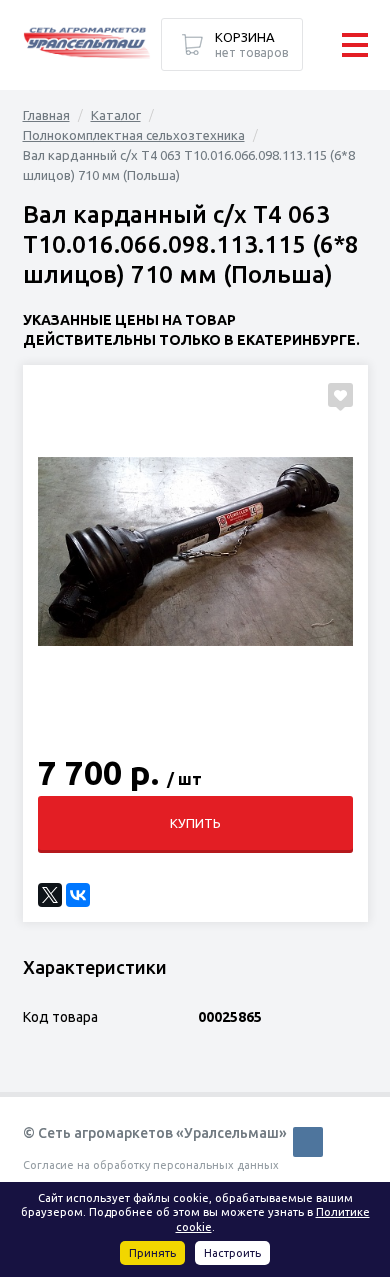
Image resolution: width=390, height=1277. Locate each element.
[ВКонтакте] (78, 895)
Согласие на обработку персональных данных (151, 1165)
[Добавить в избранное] (340, 395)
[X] (50, 895)
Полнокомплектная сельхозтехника (134, 135)
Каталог (116, 115)
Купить (195, 823)
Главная (46, 115)
